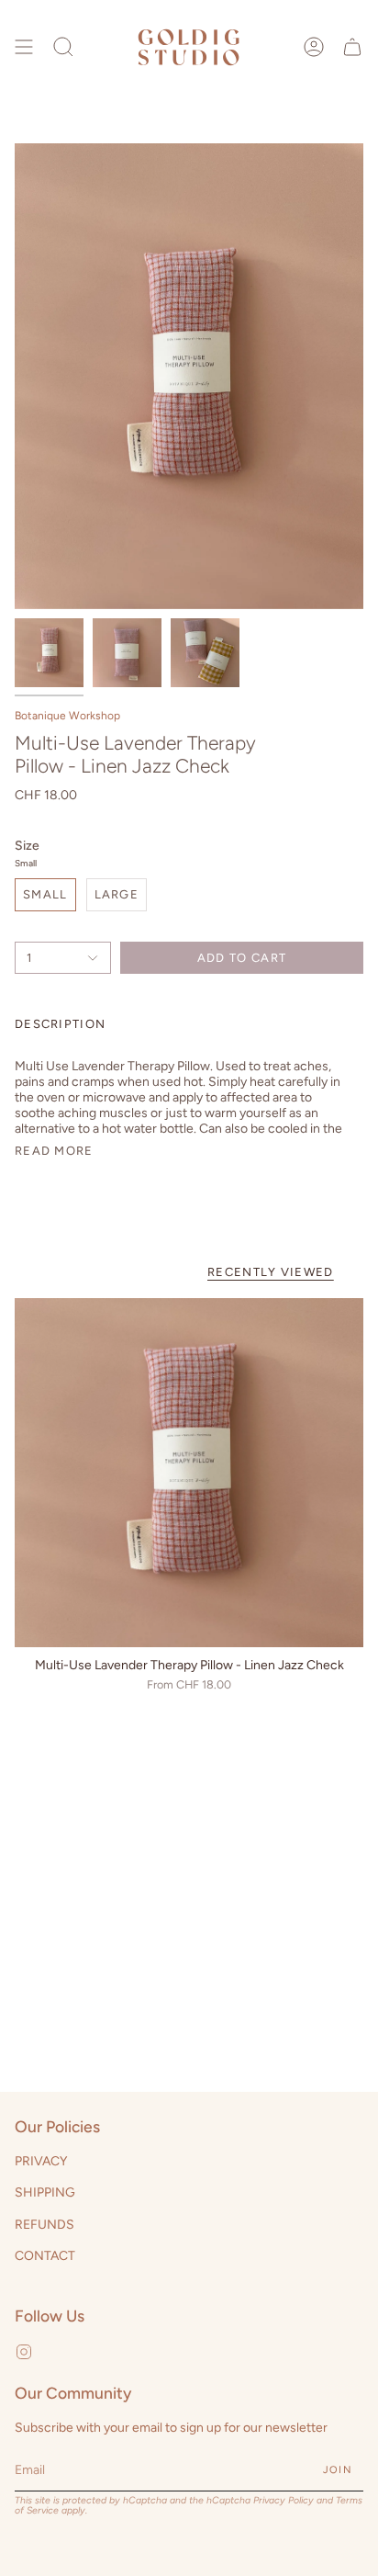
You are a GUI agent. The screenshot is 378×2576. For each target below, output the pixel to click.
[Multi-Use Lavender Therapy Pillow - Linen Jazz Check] (189, 1473)
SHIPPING (45, 2192)
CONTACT (45, 2256)
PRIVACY (41, 2161)
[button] (63, 47)
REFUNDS (44, 2225)
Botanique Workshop (67, 716)
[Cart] (352, 47)
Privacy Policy (283, 2500)
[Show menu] (24, 47)
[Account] (314, 47)
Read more (54, 1151)
